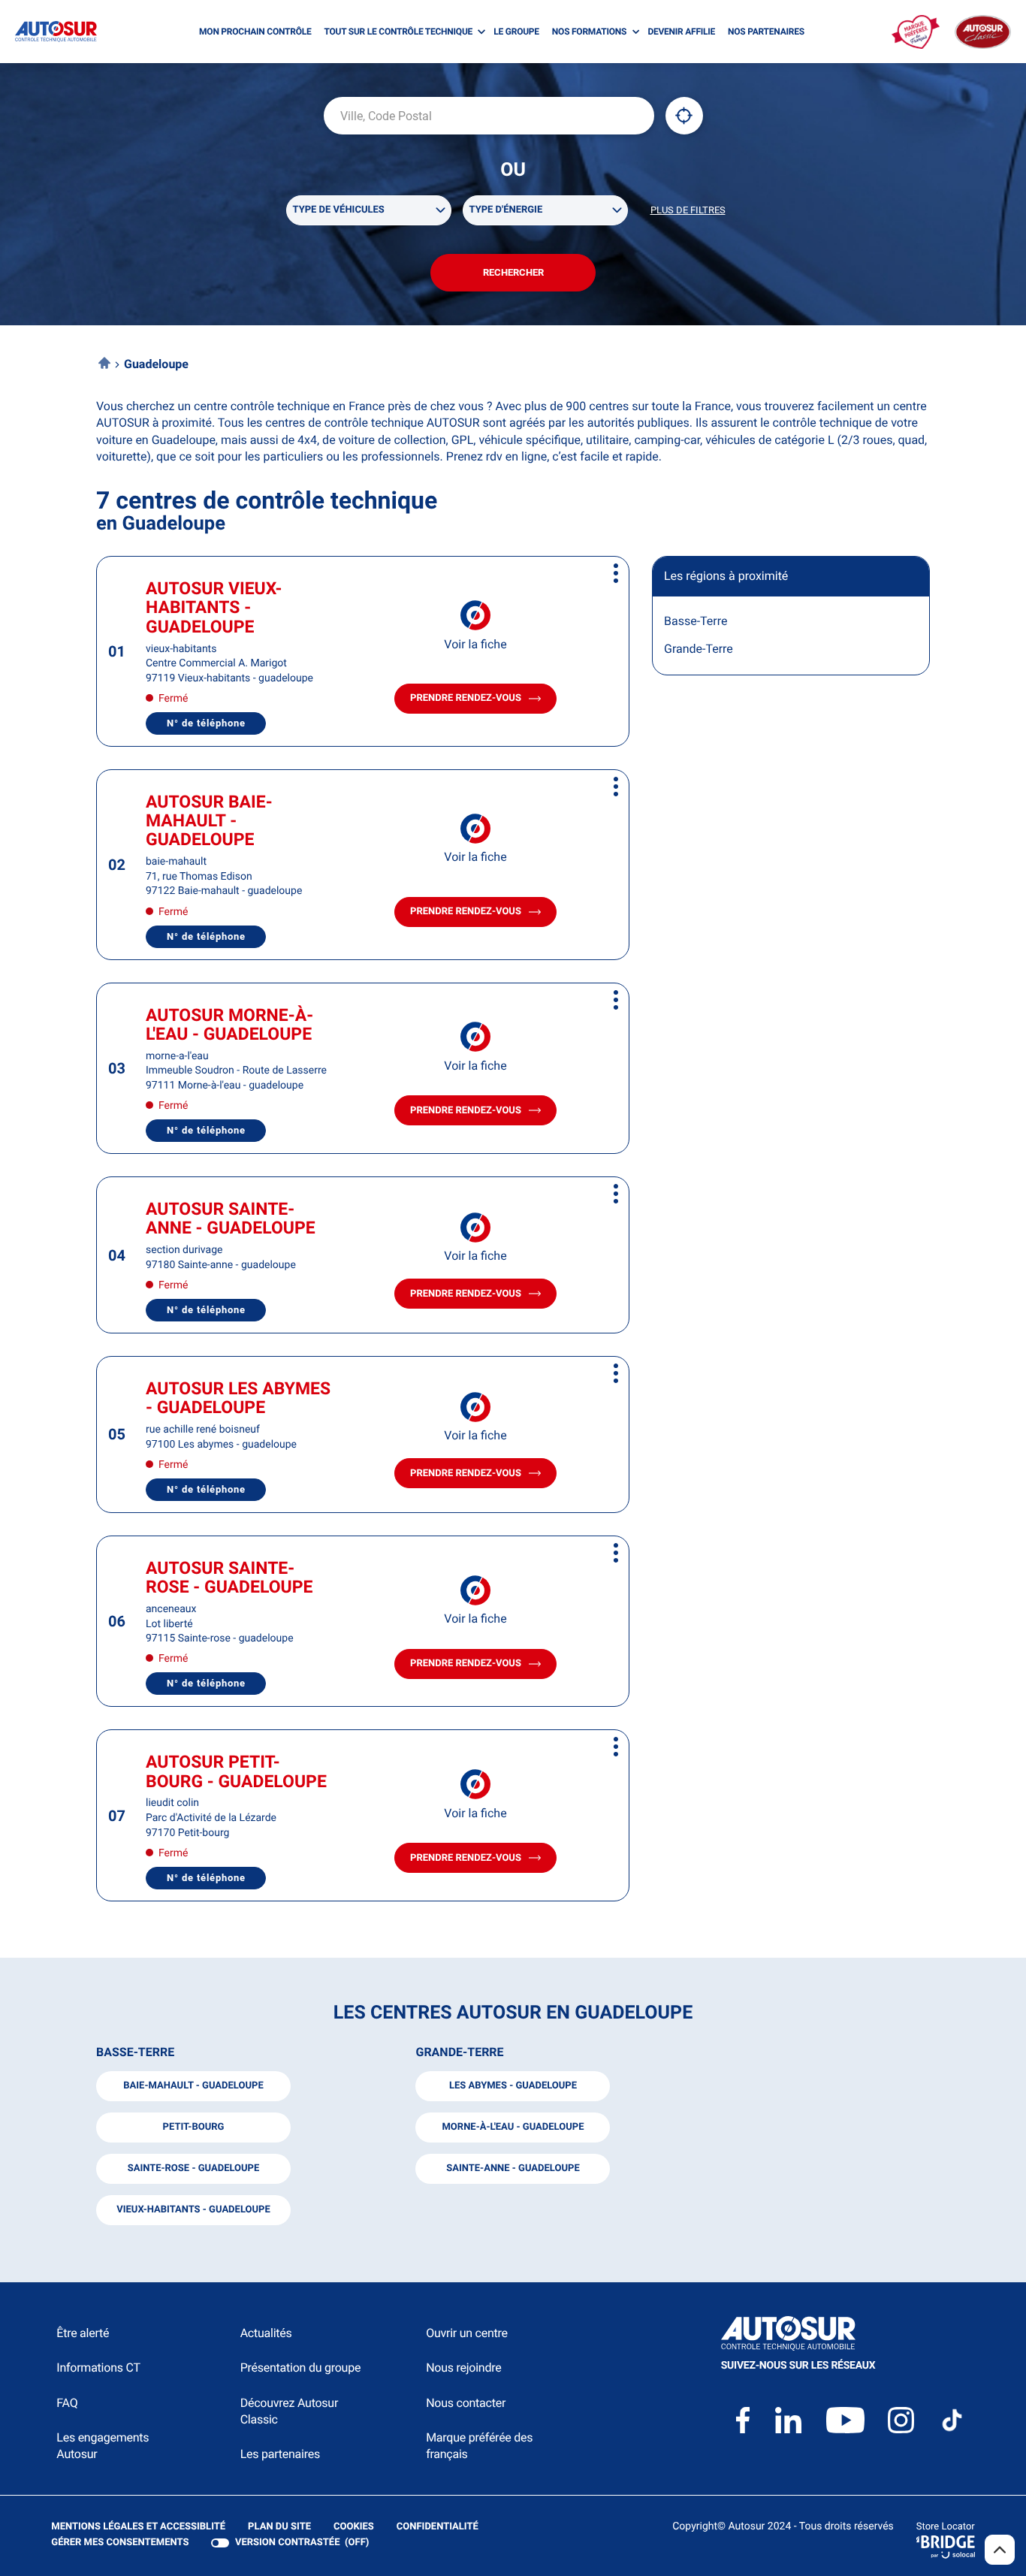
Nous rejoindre (463, 2368)
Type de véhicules (339, 210)
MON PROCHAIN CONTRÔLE (255, 32)
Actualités (266, 2333)
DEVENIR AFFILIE (681, 32)
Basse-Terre (696, 621)
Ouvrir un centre (467, 2333)
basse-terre (135, 2052)
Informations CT (98, 2368)
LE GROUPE (516, 32)
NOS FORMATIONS (589, 32)
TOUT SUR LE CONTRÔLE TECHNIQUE (399, 32)
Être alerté (83, 2333)
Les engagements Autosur (103, 2446)
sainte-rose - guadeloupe (194, 2168)
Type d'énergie (506, 210)
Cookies (354, 2528)
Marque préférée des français (479, 2446)
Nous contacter (466, 2403)
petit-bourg (194, 2127)
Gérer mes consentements (120, 2543)
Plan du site (279, 2527)
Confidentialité (438, 2528)
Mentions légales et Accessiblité (138, 2528)
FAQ (67, 2403)
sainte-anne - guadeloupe (513, 2168)
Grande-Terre (699, 649)
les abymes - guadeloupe (513, 2086)
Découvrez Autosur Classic (289, 2411)
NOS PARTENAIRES (766, 32)
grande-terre (459, 2052)
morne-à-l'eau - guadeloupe (513, 2127)
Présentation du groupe (301, 2368)
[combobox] (489, 116)
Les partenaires (280, 2454)
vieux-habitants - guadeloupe (193, 2210)
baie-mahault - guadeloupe (193, 2086)
